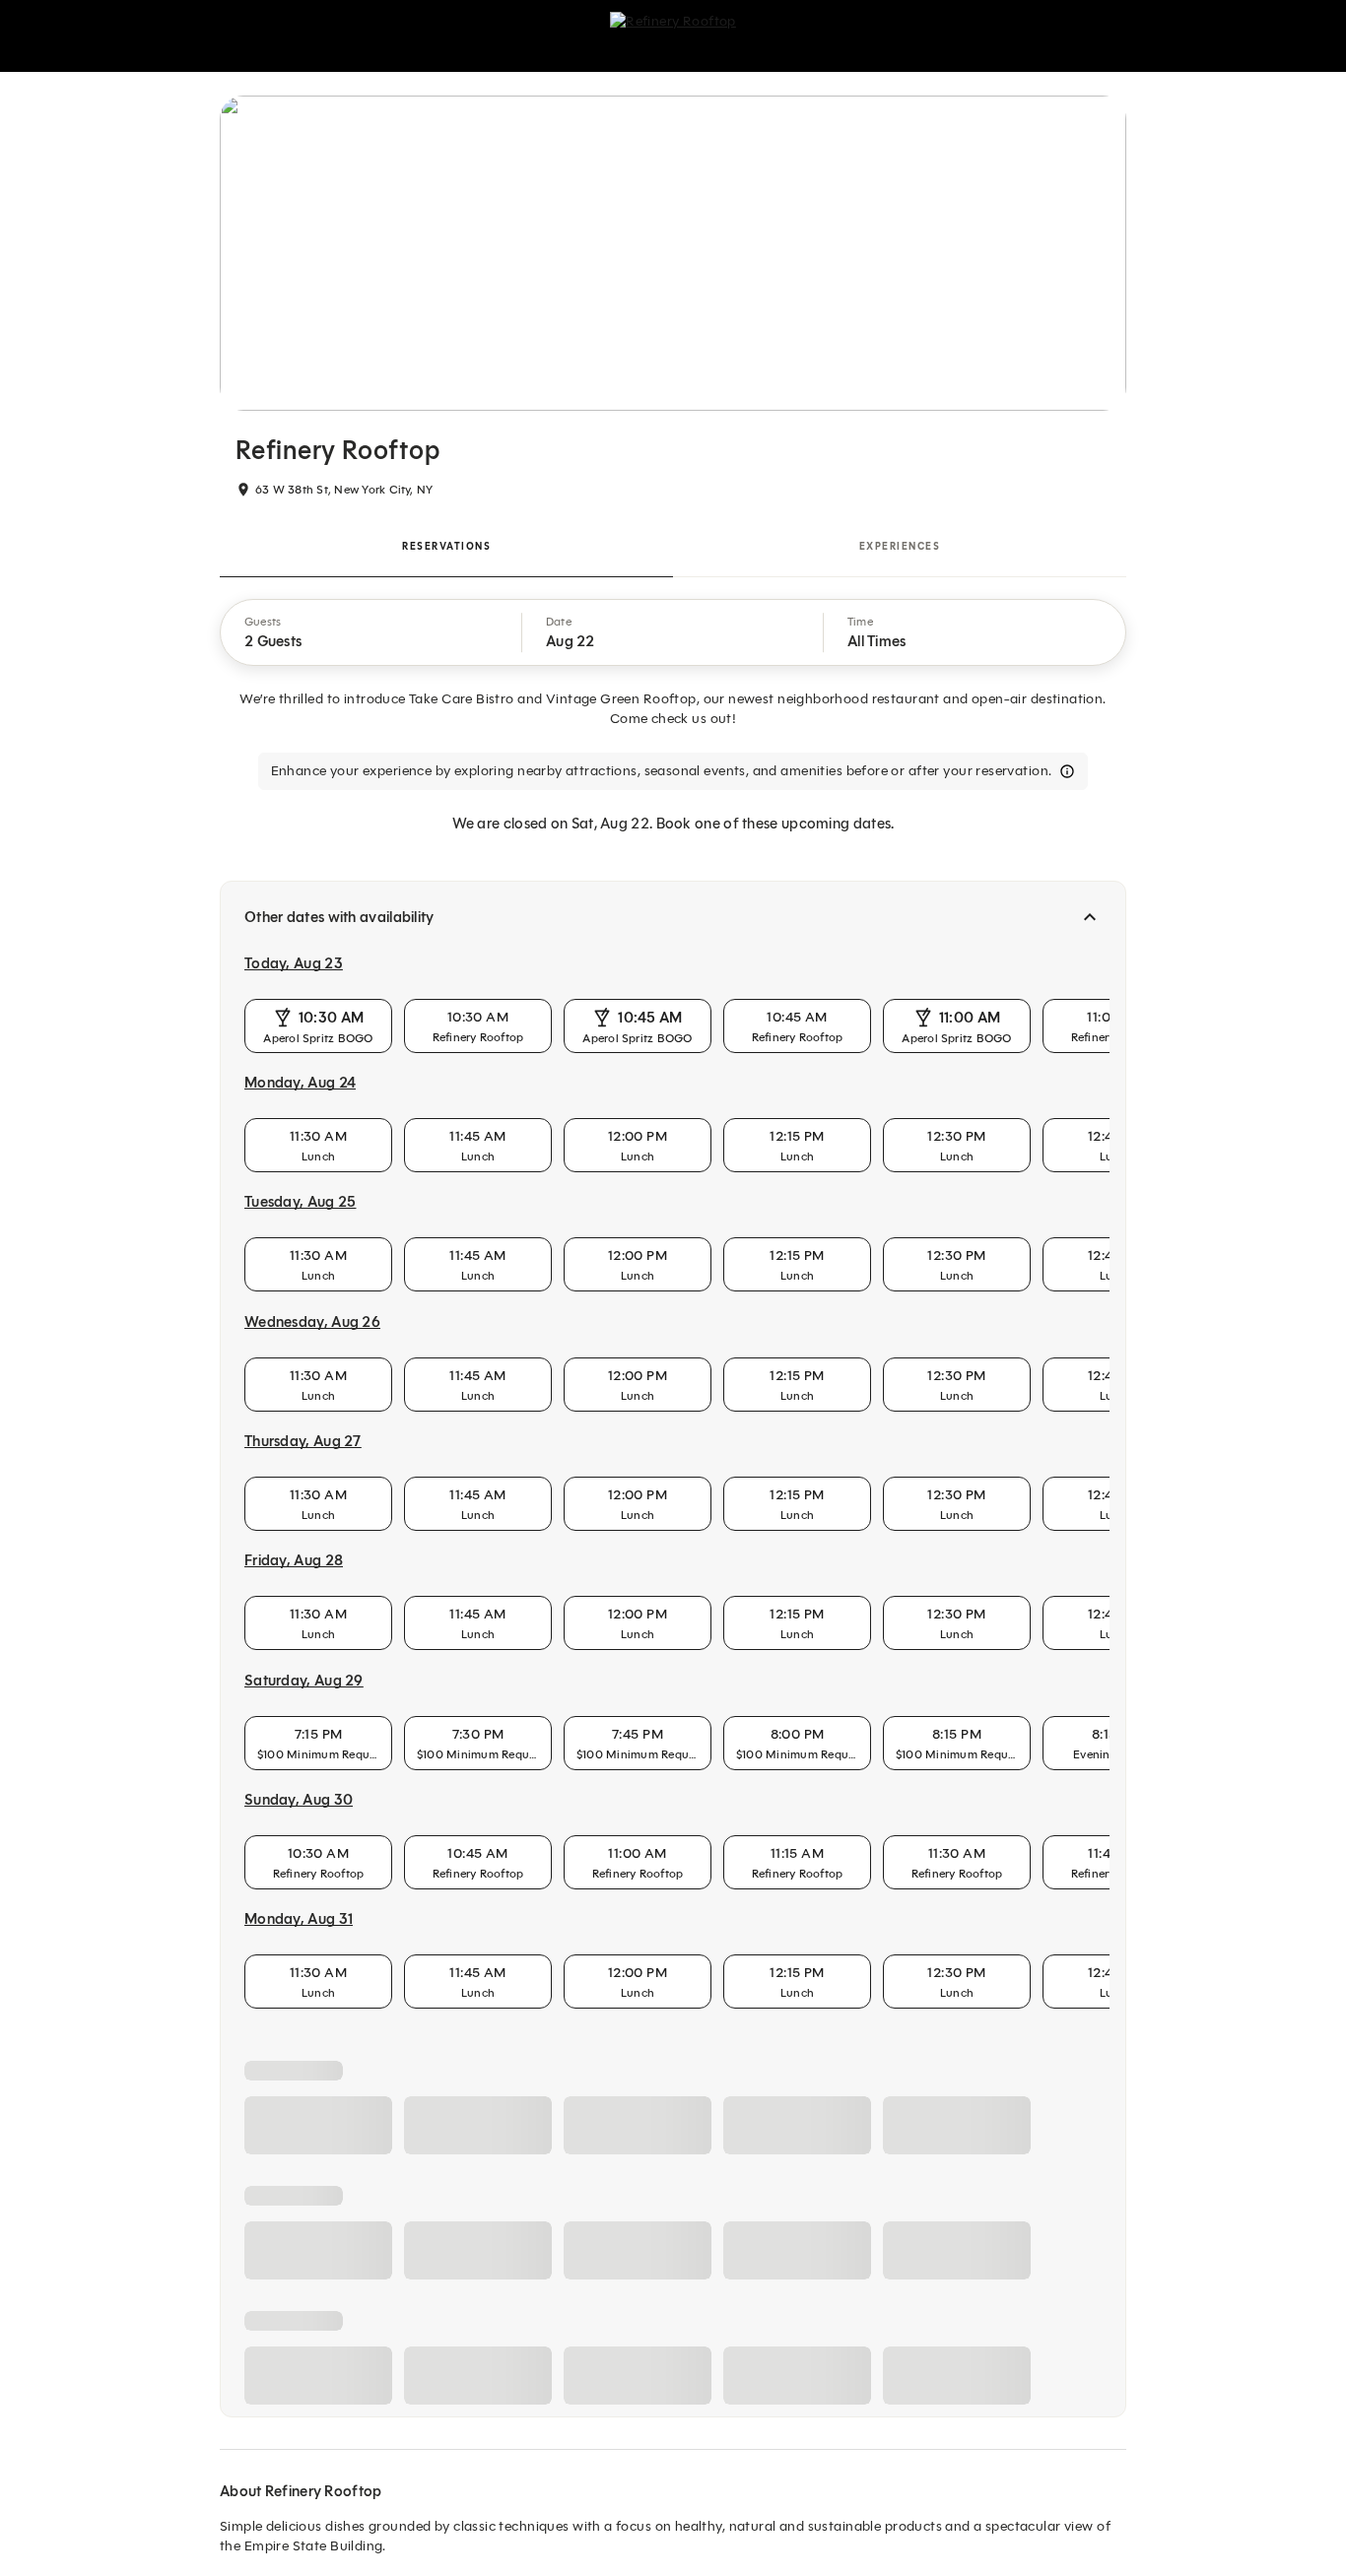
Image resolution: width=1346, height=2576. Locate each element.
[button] (371, 632)
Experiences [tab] (900, 546)
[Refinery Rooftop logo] (673, 35)
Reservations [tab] (446, 546)
